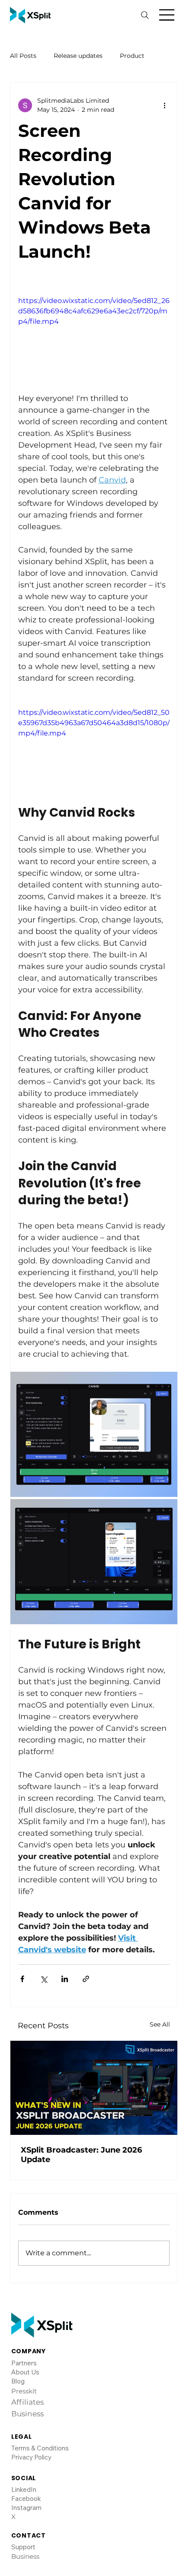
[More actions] (164, 105)
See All (160, 2024)
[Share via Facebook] (22, 1979)
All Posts (23, 56)
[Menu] (167, 15)
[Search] (145, 15)
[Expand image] (94, 1434)
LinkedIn (24, 2428)
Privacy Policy (31, 2395)
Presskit (24, 2329)
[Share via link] (86, 1979)
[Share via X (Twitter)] (43, 1979)
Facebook (26, 2437)
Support (23, 2485)
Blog (18, 2319)
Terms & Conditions (40, 2386)
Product (132, 56)
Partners (24, 2301)
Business (25, 2495)
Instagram (26, 2446)
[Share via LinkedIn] (65, 1979)
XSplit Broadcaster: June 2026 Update (81, 2155)
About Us (25, 2310)
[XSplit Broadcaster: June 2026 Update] (94, 2088)
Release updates (78, 56)
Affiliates (27, 2340)
